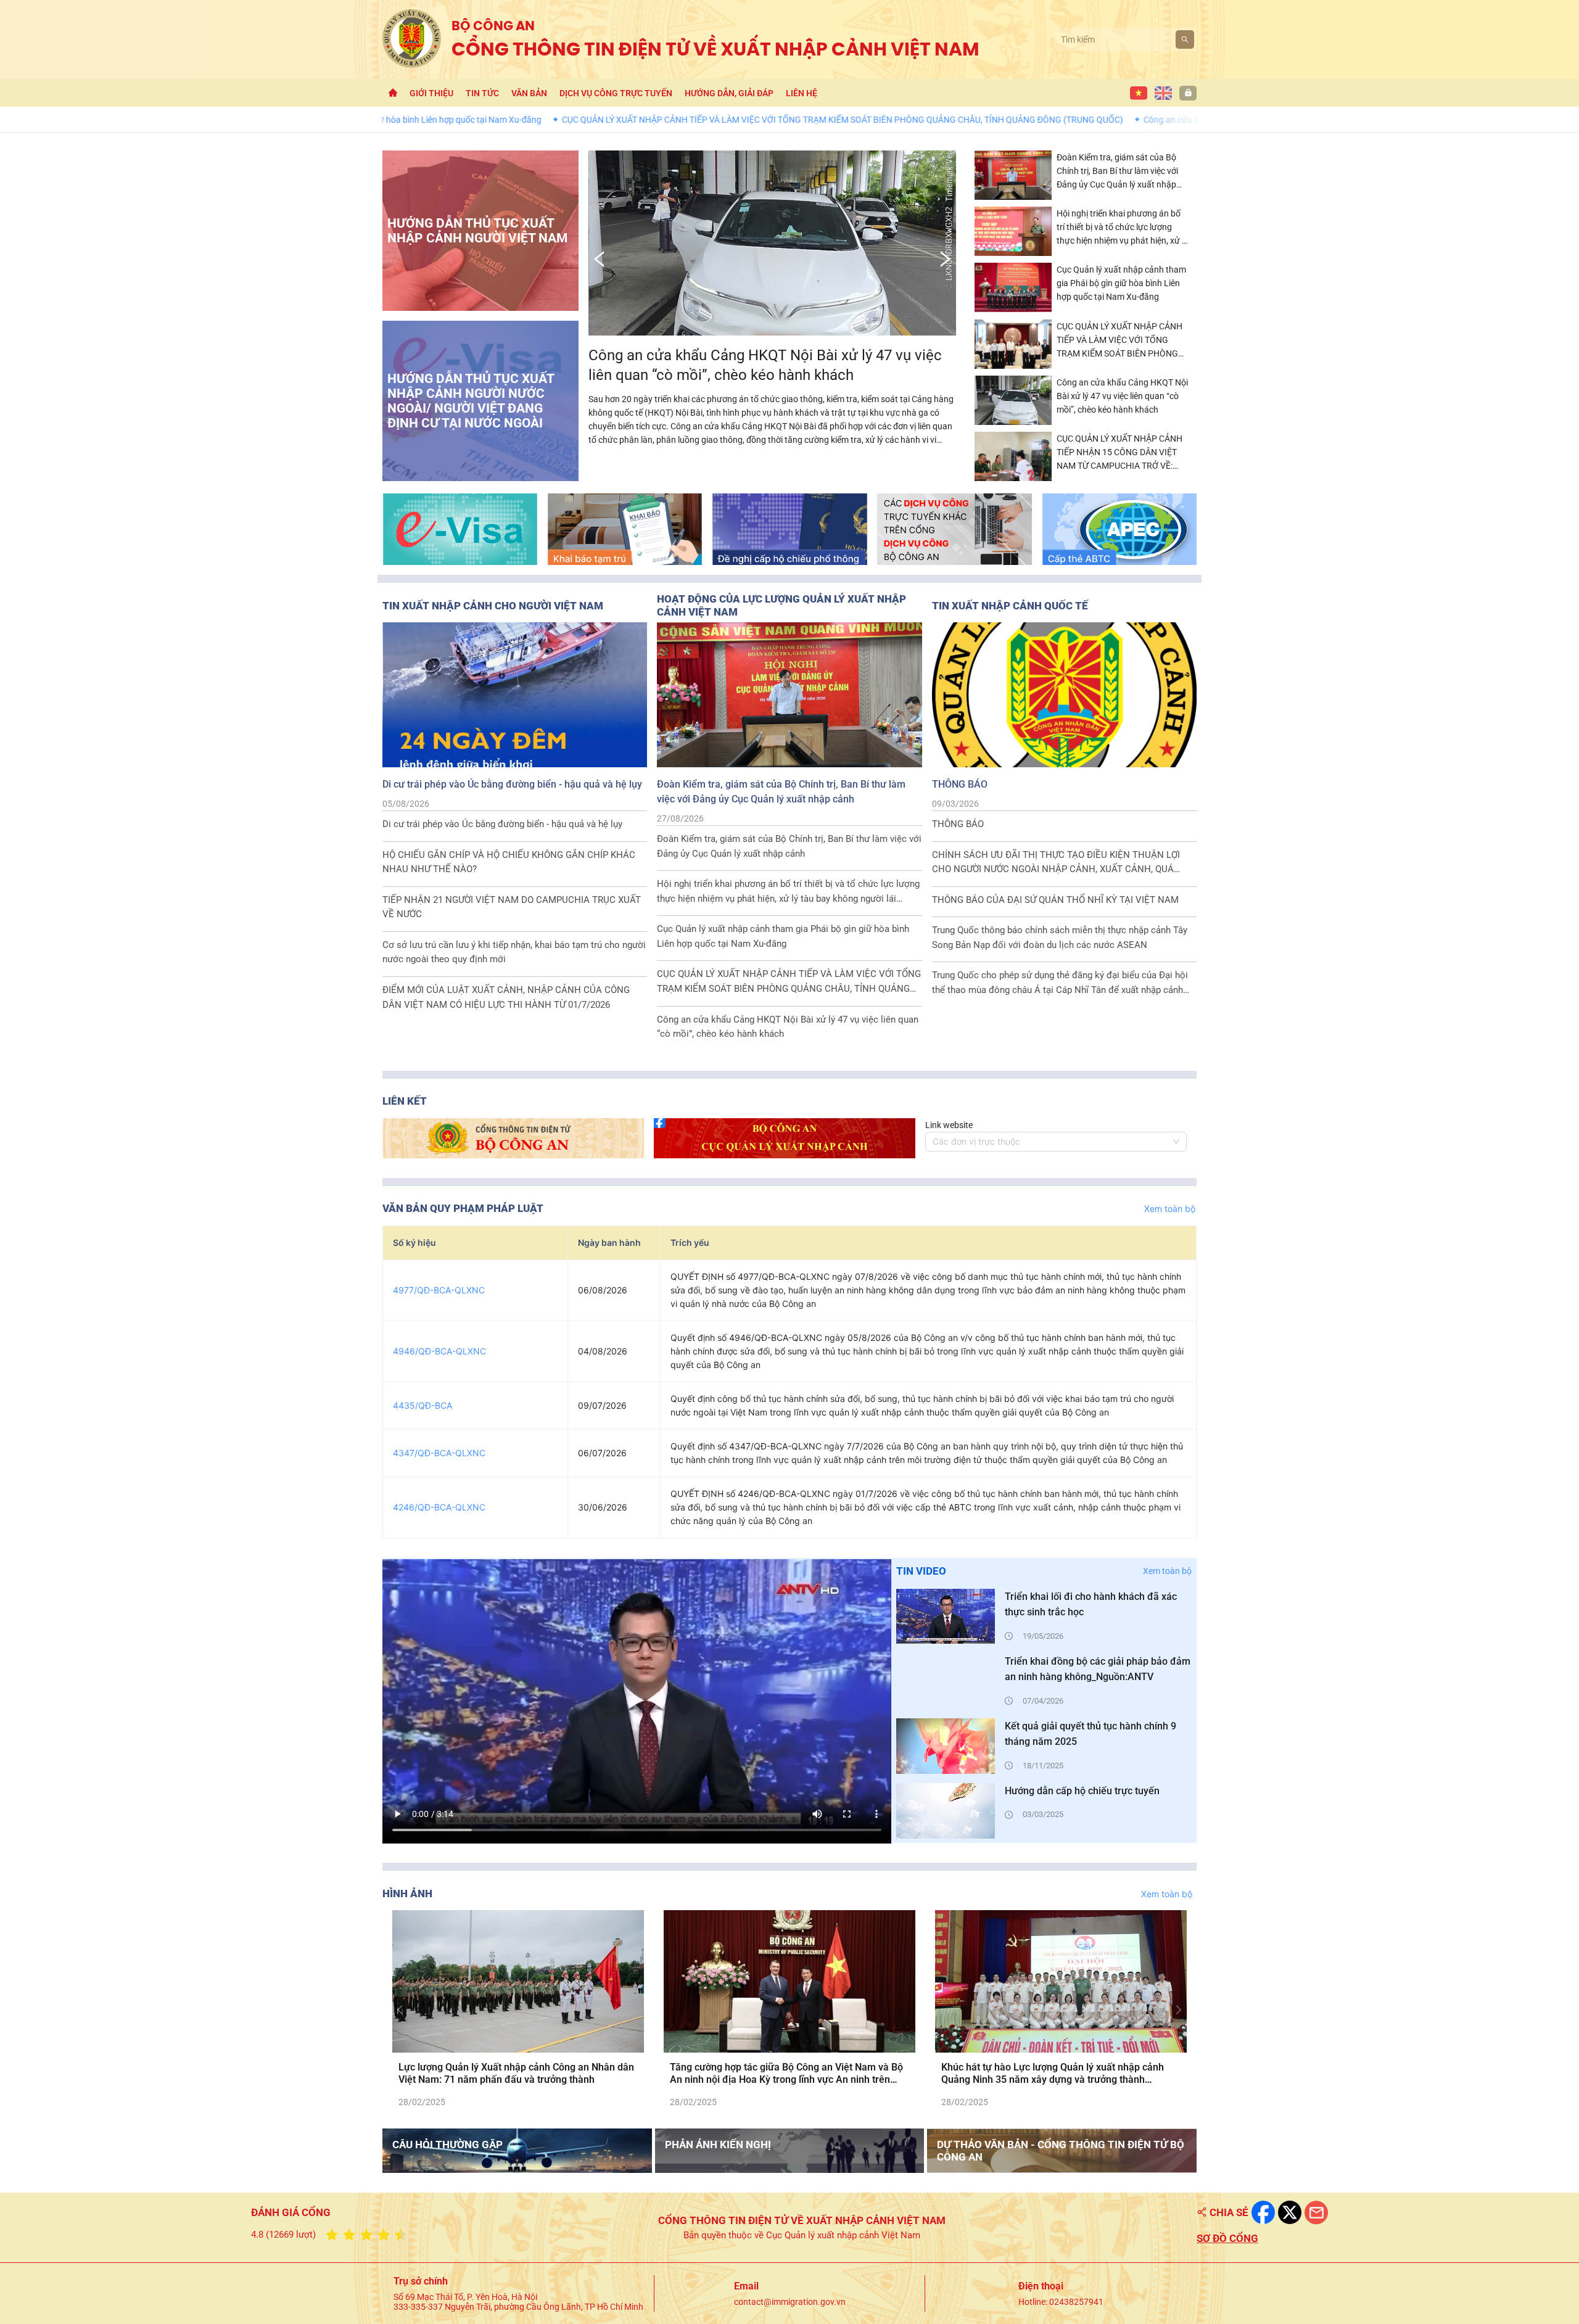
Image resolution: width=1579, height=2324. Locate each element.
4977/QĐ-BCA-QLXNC (439, 1290)
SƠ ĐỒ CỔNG (1227, 2238)
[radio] (332, 2235)
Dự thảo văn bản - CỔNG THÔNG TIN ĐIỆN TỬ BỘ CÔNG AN (1061, 2151)
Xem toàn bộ (1170, 1209)
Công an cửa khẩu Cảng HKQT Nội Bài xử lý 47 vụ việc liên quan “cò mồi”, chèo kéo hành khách (1173, 120)
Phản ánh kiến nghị (718, 2145)
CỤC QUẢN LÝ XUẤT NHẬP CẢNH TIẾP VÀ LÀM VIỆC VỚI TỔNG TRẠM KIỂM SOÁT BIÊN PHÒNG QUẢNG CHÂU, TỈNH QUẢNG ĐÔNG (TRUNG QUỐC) (693, 120)
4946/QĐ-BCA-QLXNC (439, 1351)
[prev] (402, 2009)
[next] (1177, 2009)
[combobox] (1050, 1142)
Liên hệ (802, 93)
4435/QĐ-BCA (423, 1405)
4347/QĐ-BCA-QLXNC (439, 1453)
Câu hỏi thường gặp (447, 2145)
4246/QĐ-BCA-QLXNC (439, 1507)
